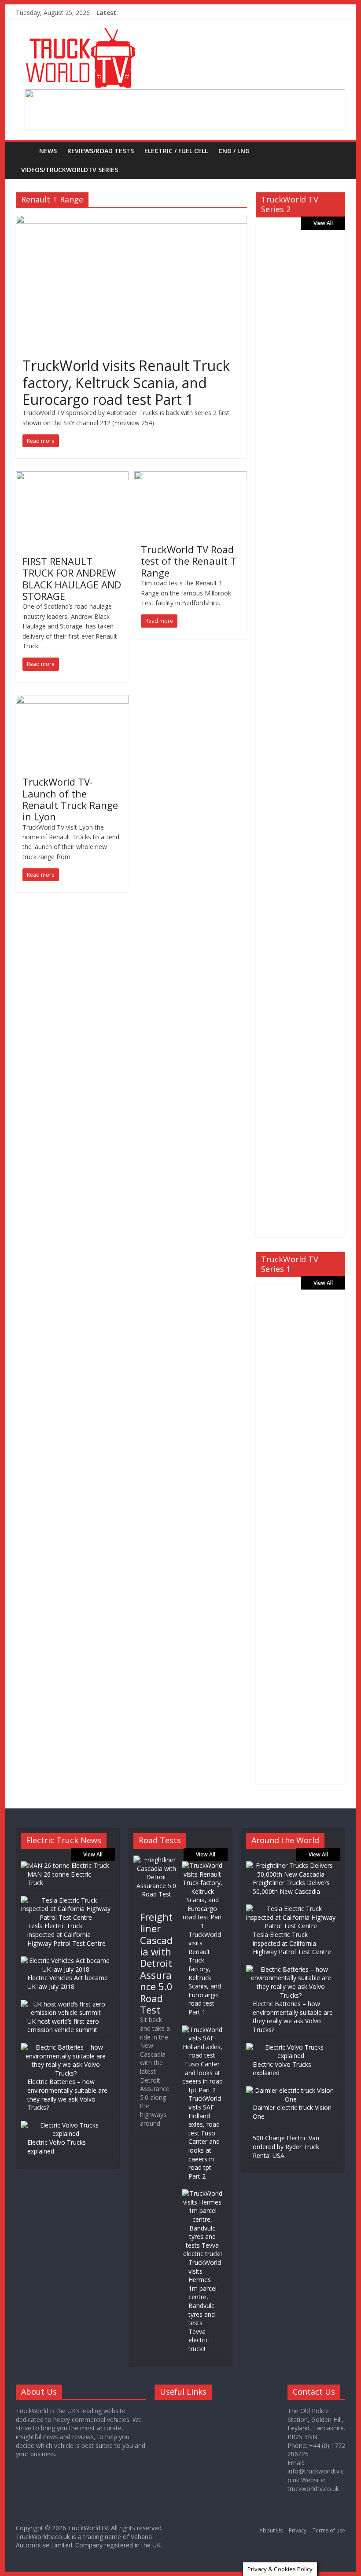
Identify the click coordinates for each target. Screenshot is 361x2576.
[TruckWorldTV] (25, 151)
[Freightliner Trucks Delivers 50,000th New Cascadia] (291, 1865)
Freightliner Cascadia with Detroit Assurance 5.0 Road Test (156, 1963)
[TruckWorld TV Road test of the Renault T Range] (191, 477)
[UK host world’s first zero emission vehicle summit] (66, 2004)
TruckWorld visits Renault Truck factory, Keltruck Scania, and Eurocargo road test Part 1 (126, 382)
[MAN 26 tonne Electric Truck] (65, 1865)
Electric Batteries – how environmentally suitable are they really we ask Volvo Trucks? (67, 2095)
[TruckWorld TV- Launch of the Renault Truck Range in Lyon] (72, 700)
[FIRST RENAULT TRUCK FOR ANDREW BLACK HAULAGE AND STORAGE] (72, 477)
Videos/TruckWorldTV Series (70, 170)
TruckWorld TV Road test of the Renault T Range (189, 561)
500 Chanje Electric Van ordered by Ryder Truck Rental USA (286, 2146)
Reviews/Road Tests (101, 151)
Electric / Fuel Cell (176, 151)
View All (323, 223)
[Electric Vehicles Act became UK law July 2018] (66, 1960)
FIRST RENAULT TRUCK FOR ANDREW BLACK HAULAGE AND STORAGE (72, 579)
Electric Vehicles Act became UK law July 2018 (68, 1982)
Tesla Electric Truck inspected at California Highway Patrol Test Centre (66, 1934)
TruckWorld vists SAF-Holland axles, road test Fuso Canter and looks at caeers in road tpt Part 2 (205, 2137)
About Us (271, 2530)
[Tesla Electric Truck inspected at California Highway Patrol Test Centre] (66, 1900)
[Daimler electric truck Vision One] (291, 2090)
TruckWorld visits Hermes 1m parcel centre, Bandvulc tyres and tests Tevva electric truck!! (205, 2306)
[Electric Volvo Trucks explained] (66, 2125)
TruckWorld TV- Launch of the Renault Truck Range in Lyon (70, 799)
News (48, 151)
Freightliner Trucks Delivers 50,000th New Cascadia (291, 1887)
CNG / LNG (234, 151)
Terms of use (329, 2530)
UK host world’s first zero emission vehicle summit (63, 2026)
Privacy (298, 2530)
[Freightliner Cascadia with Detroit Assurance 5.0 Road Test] (156, 1860)
